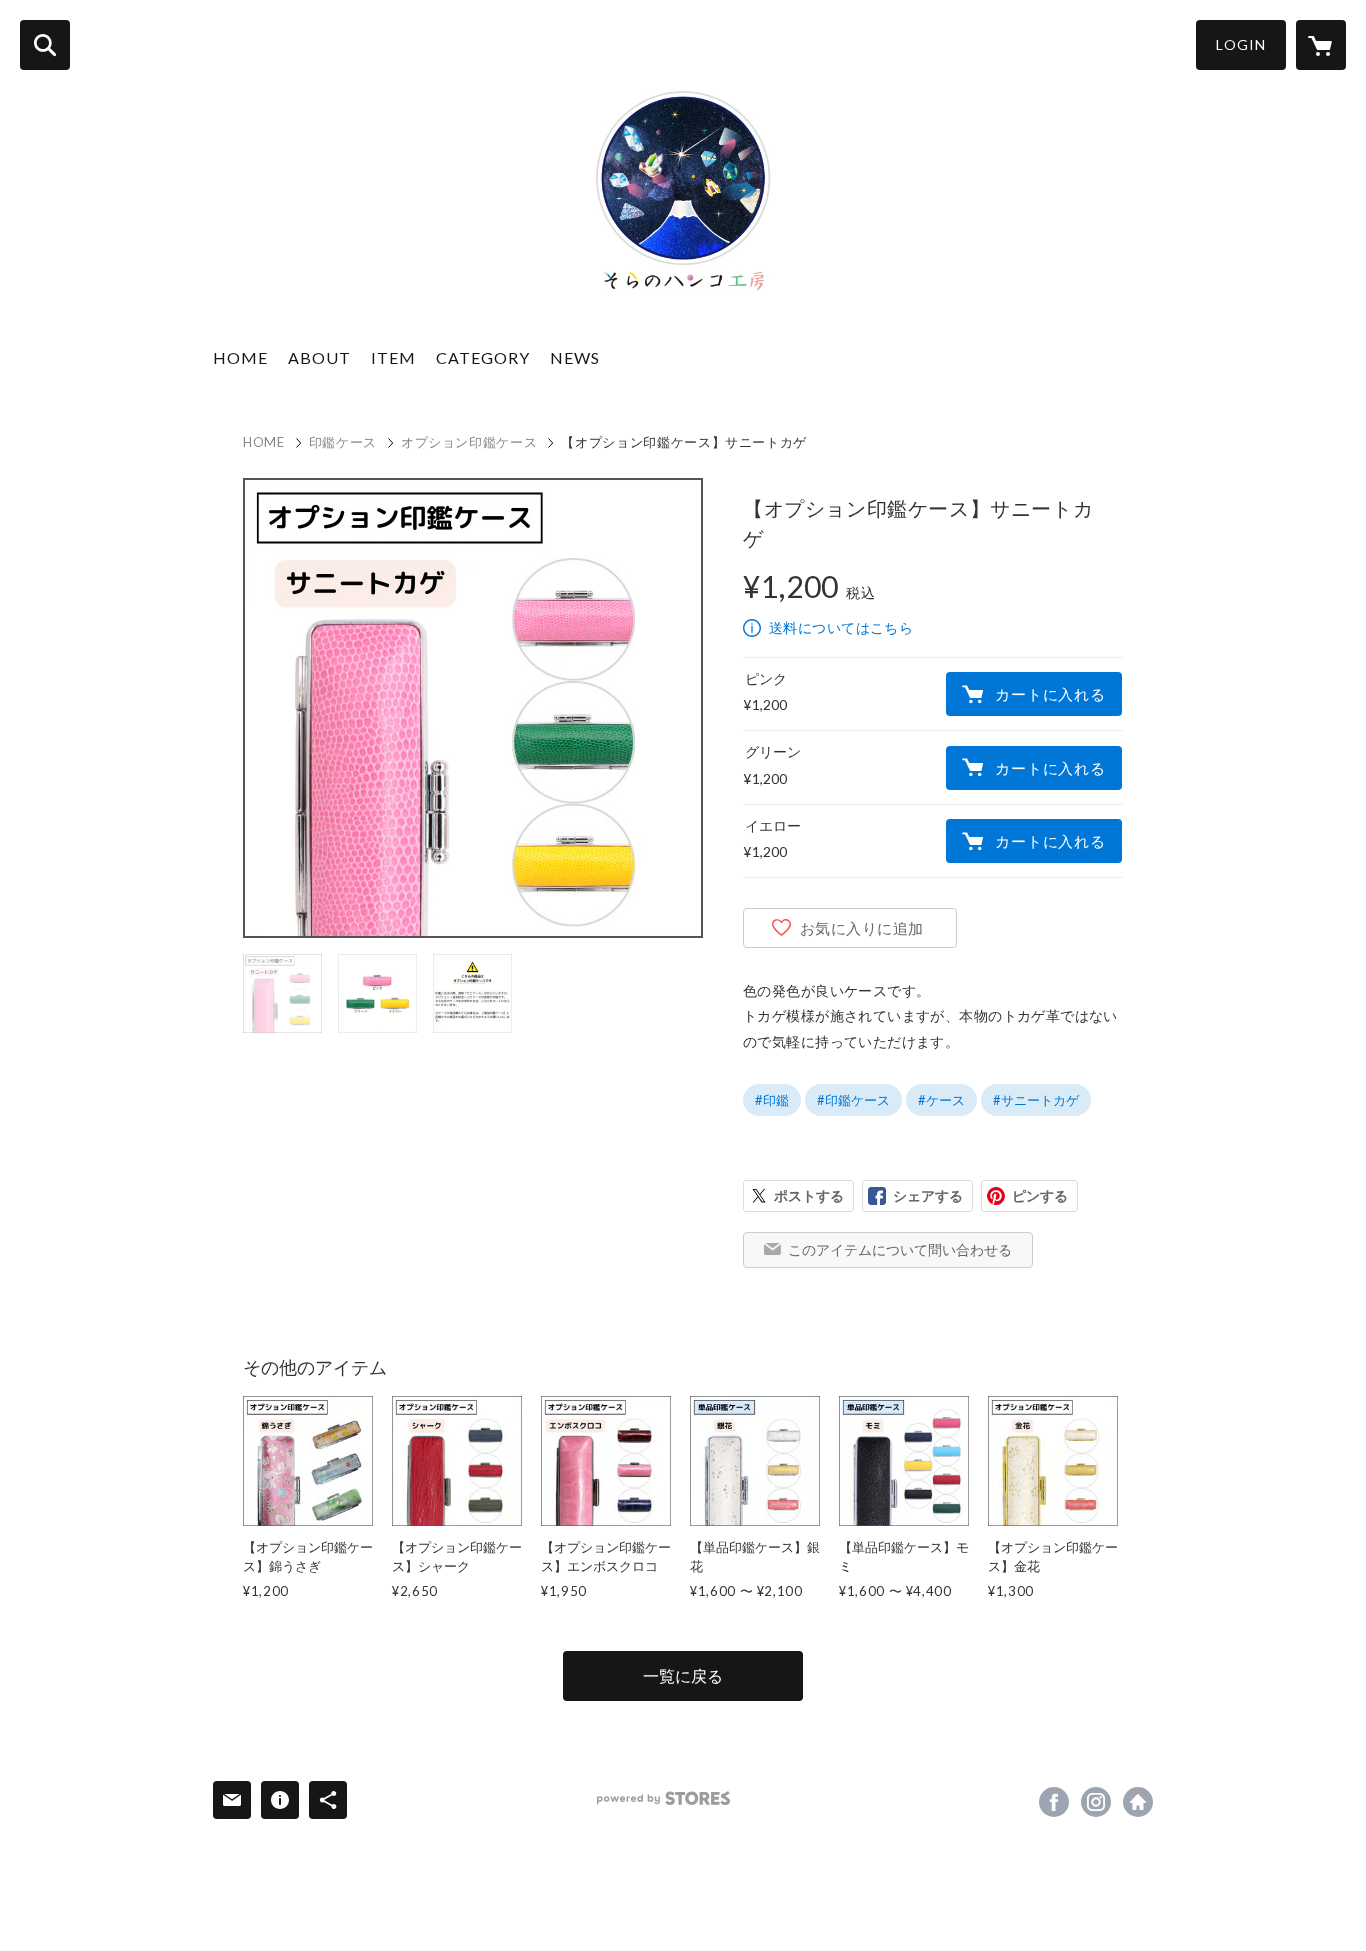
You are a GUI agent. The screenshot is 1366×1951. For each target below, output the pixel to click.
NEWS (575, 357)
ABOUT (319, 357)
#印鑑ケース (853, 1100)
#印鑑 (772, 1100)
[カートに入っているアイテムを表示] (1321, 45)
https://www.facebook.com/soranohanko (1054, 1802)
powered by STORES (663, 1798)
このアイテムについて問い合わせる (900, 1249)
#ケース (941, 1100)
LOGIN (1241, 44)
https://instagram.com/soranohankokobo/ (1096, 1802)
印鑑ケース (343, 442)
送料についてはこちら (841, 627)
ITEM (393, 357)
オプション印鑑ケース (469, 442)
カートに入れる (1050, 694)
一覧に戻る (683, 1675)
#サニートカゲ (1036, 1100)
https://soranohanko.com (1138, 1802)
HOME (240, 357)
